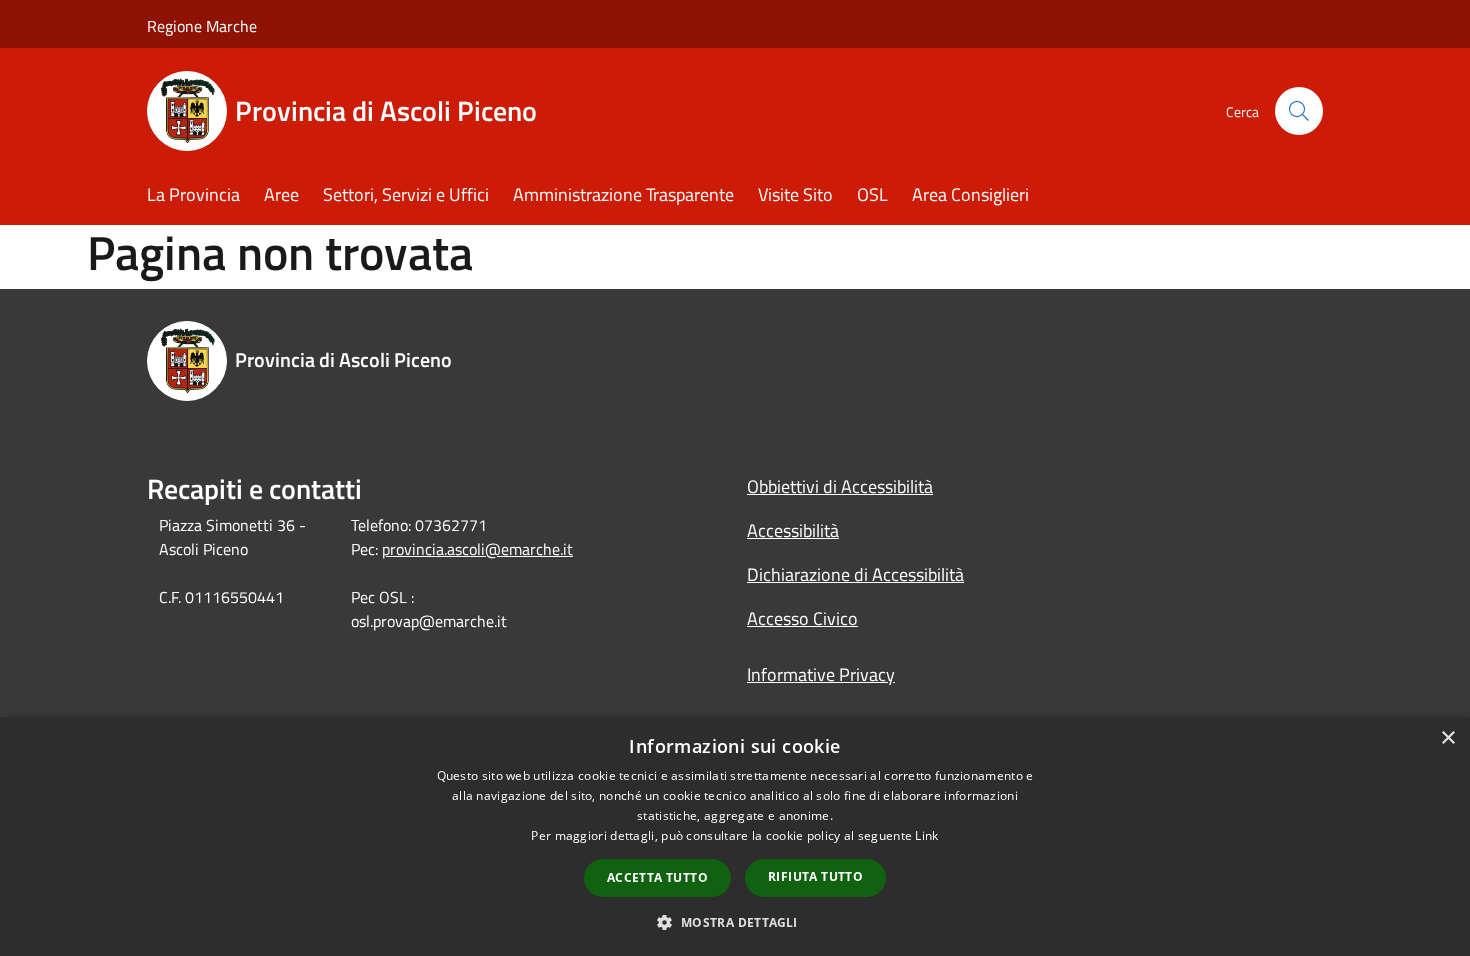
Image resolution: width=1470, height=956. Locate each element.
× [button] (1447, 738)
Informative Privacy (821, 674)
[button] (734, 922)
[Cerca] (1299, 111)
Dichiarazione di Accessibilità (855, 574)
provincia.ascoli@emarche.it (477, 549)
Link (926, 835)
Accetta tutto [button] (657, 877)
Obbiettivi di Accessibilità (840, 486)
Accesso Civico (802, 618)
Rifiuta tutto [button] (815, 876)
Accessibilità (793, 530)
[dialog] (735, 836)
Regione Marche (202, 26)
